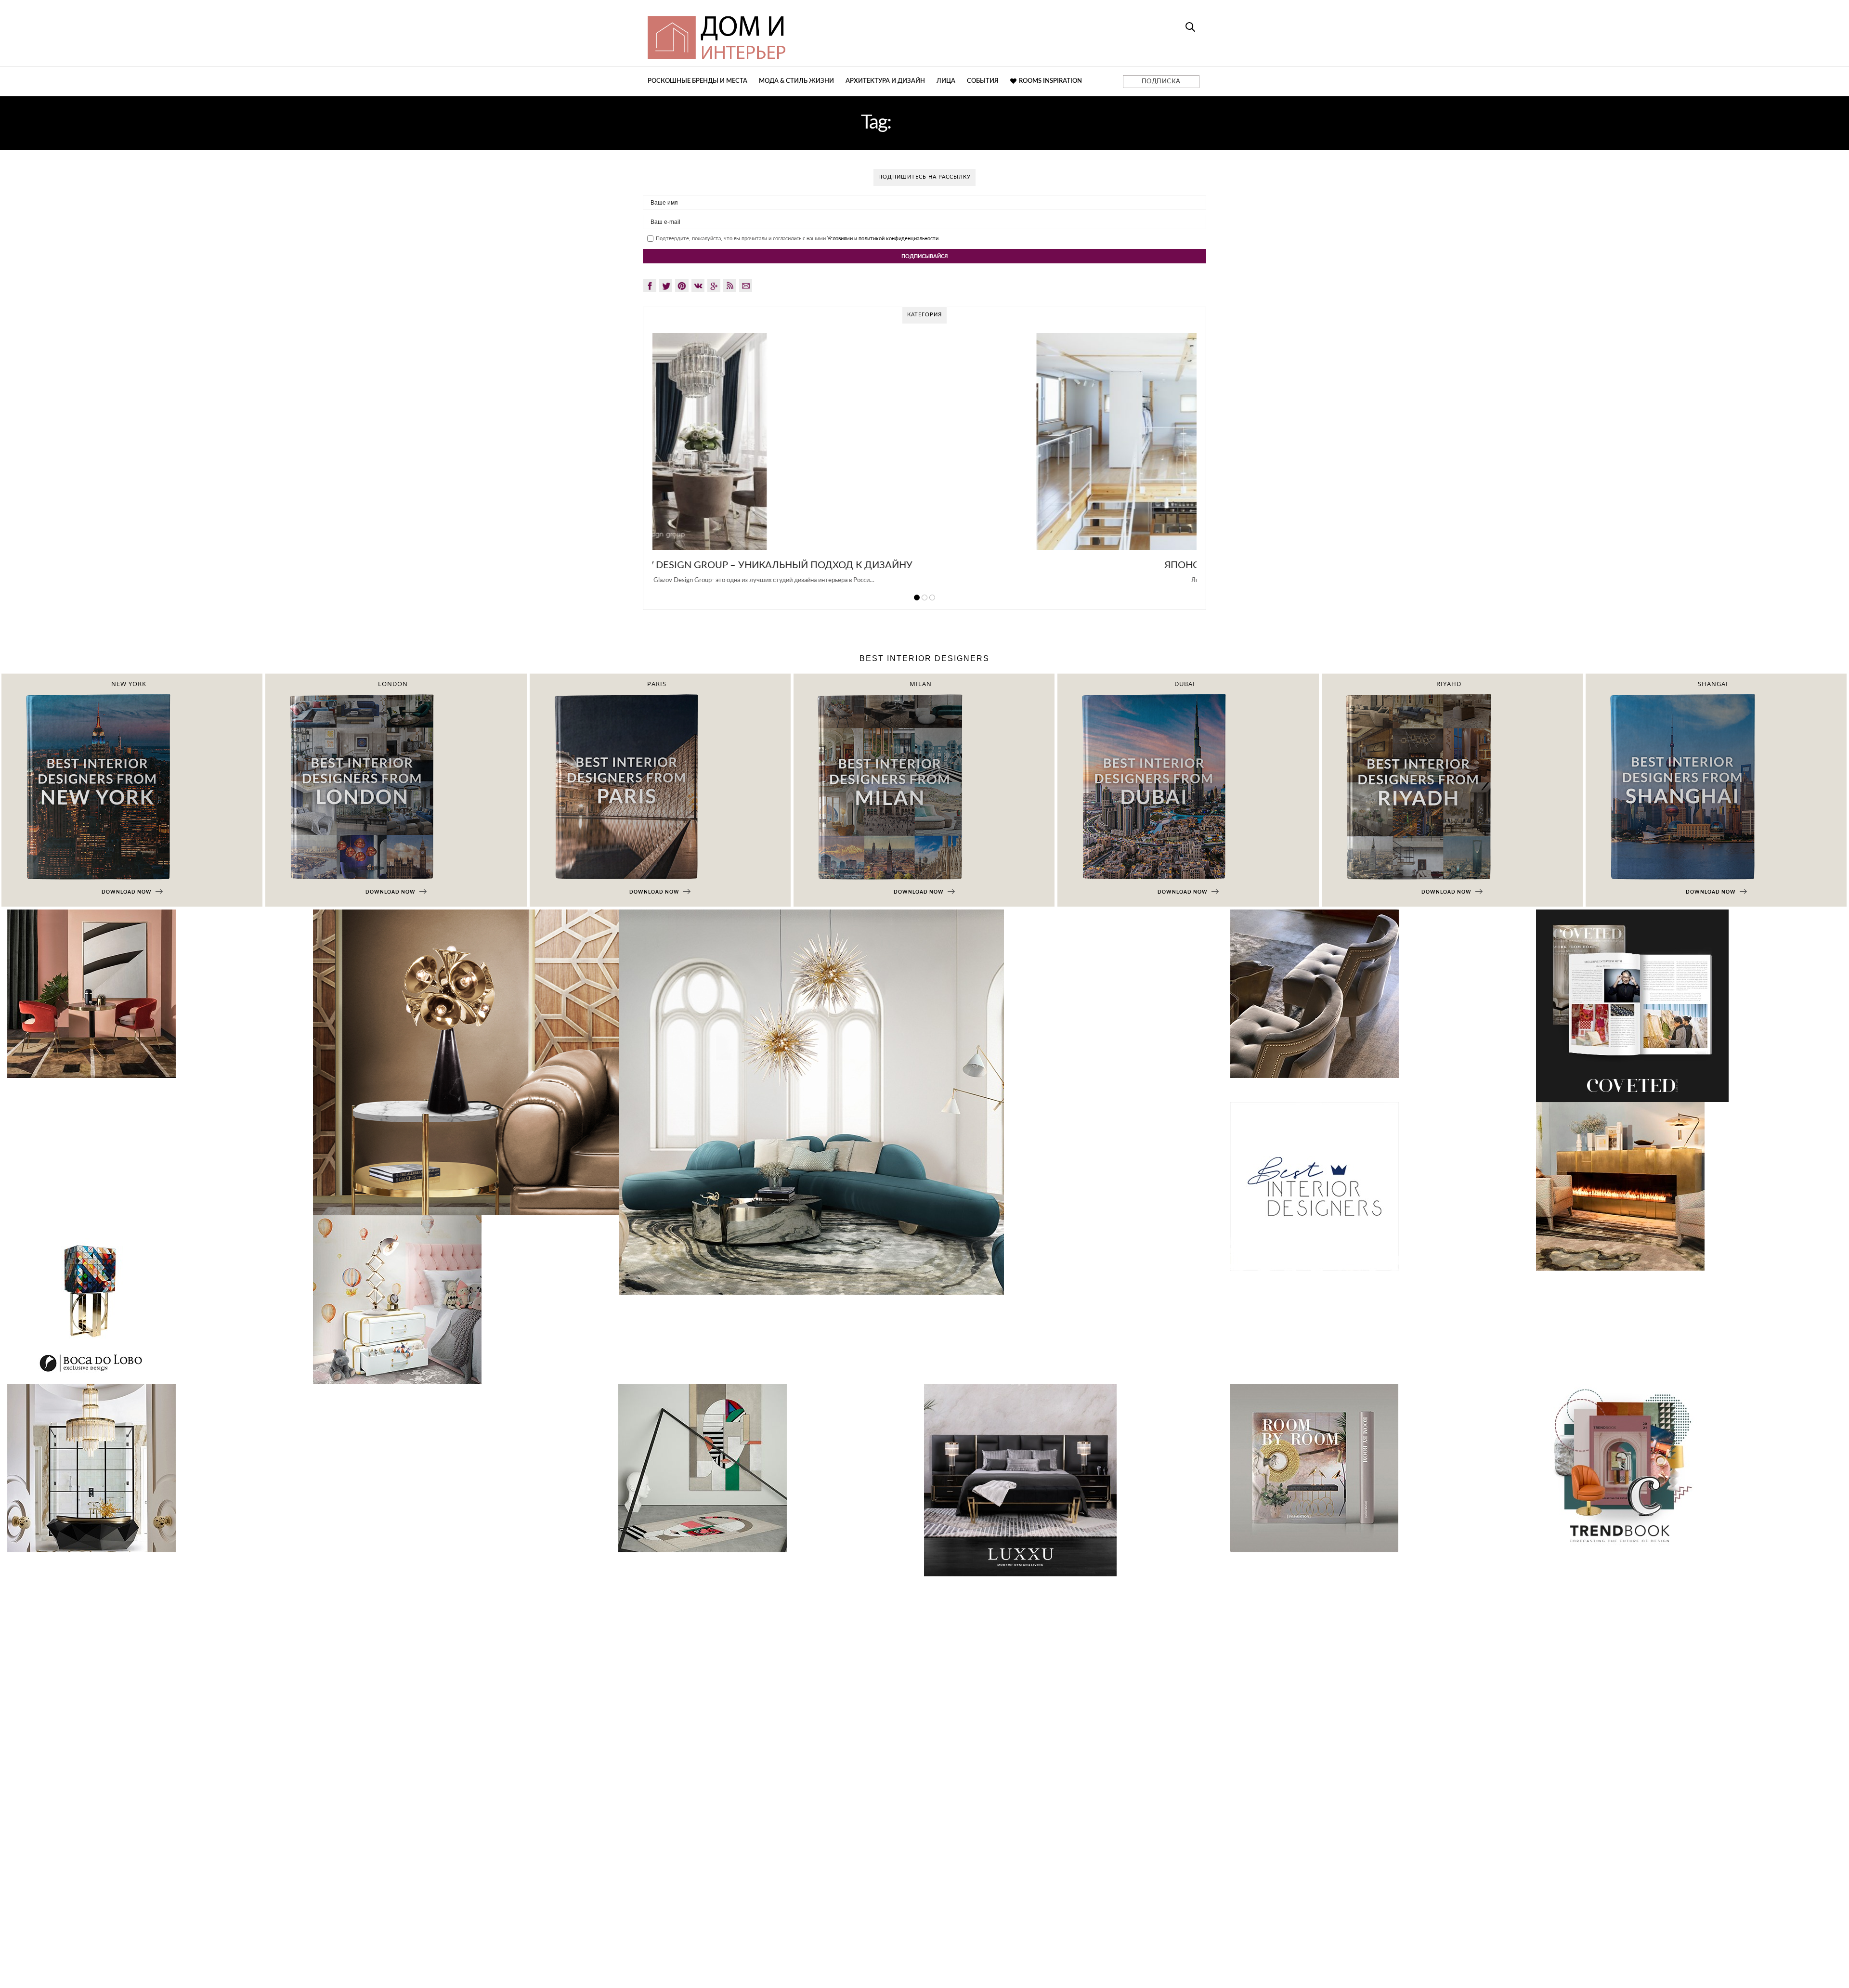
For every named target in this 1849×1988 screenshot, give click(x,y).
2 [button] (924, 598)
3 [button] (932, 598)
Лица (946, 81)
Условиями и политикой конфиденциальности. (884, 239)
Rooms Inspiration (1050, 81)
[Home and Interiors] (787, 33)
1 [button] (917, 598)
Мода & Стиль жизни (796, 81)
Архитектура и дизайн (885, 81)
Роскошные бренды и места (697, 81)
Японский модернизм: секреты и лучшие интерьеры (925, 565)
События (983, 81)
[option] (924, 464)
